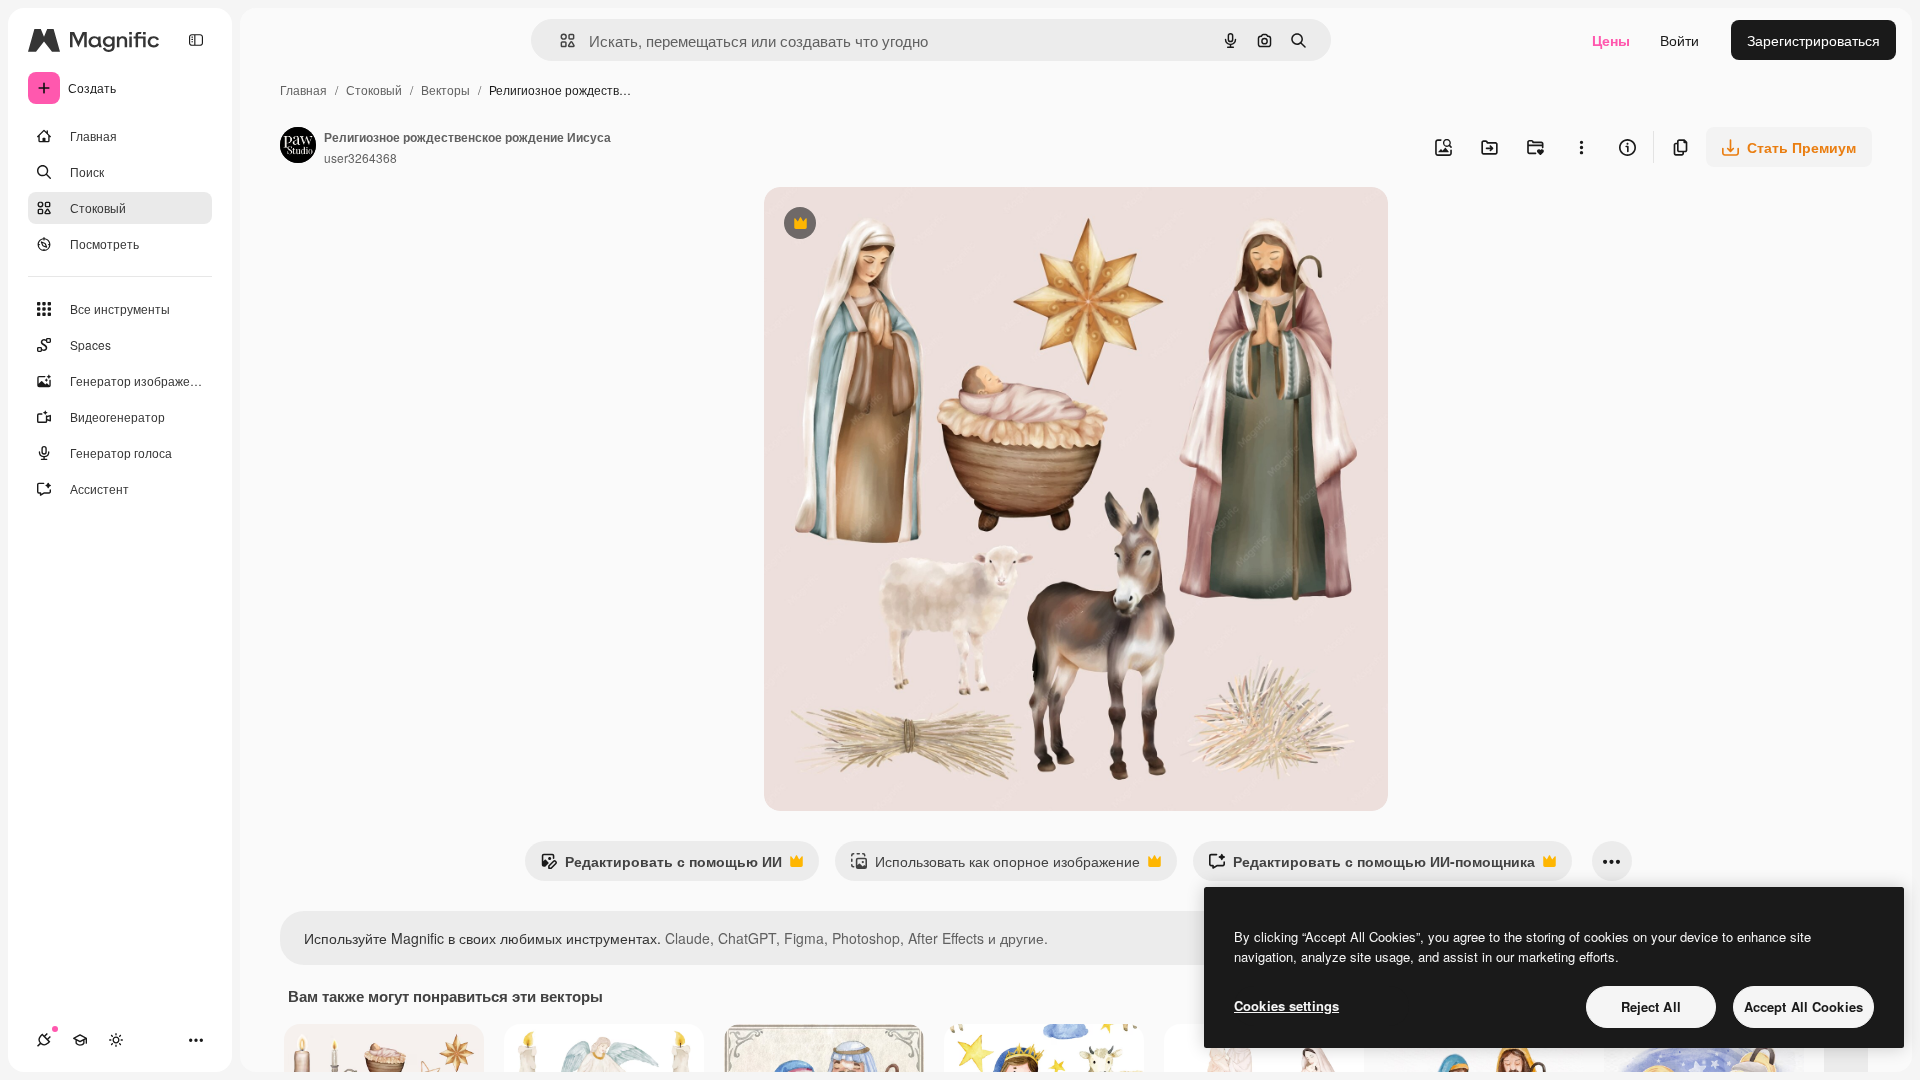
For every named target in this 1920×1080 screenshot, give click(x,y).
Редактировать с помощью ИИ (661, 866)
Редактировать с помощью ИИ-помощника (1371, 866)
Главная (303, 89)
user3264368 (360, 157)
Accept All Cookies (1803, 1006)
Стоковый (374, 89)
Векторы (445, 89)
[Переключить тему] (116, 1040)
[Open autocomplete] (559, 40)
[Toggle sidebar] (196, 40)
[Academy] (80, 1040)
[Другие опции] (1581, 147)
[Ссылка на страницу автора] (298, 147)
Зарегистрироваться (1813, 40)
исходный (898, 225)
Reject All (1651, 1006)
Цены (1611, 40)
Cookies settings (1286, 1005)
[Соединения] (44, 1040)
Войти (1679, 40)
